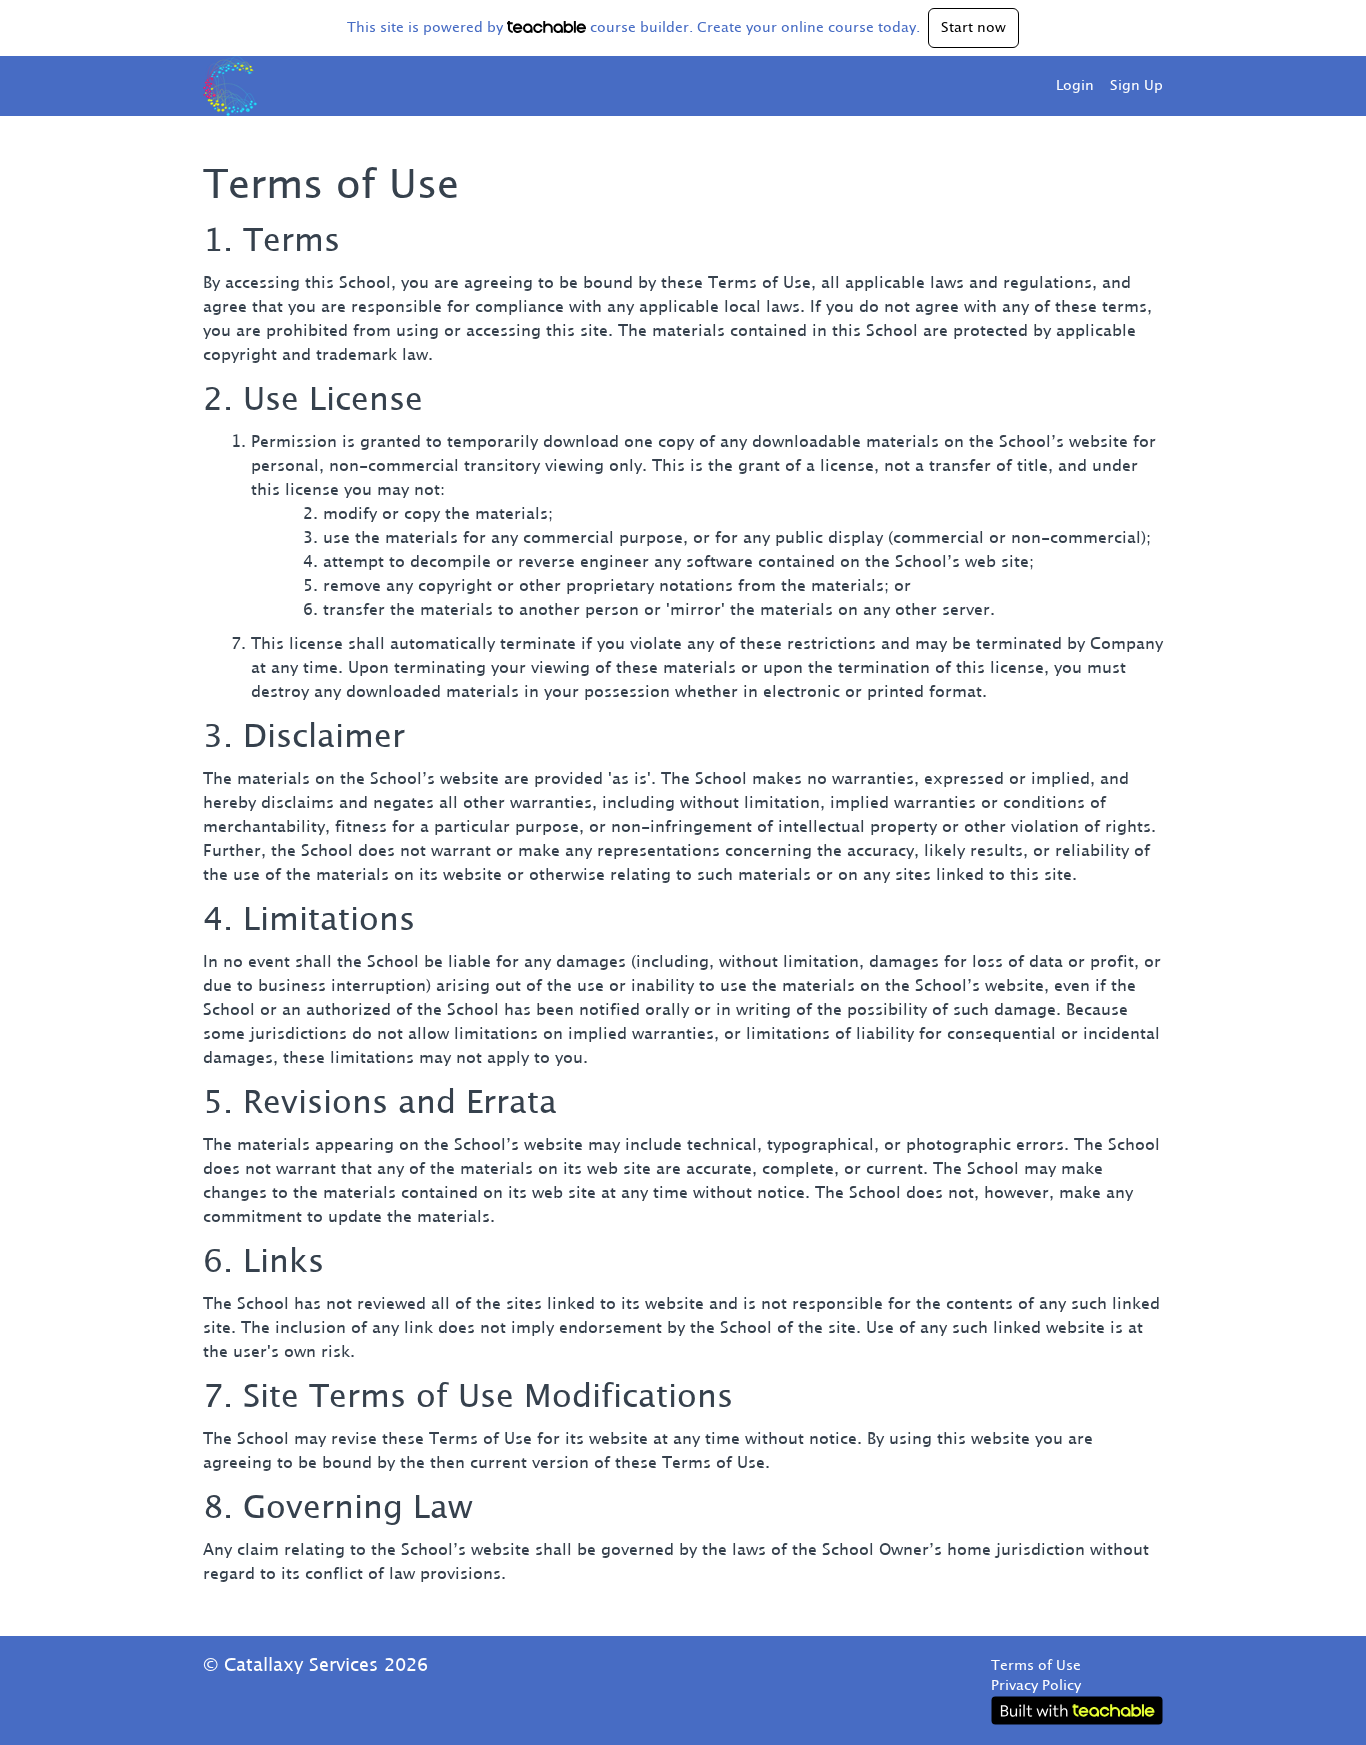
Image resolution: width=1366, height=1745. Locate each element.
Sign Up (1136, 86)
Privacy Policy (1036, 1686)
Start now (973, 28)
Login (1075, 86)
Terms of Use (1036, 1666)
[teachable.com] (546, 27)
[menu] (1101, 86)
